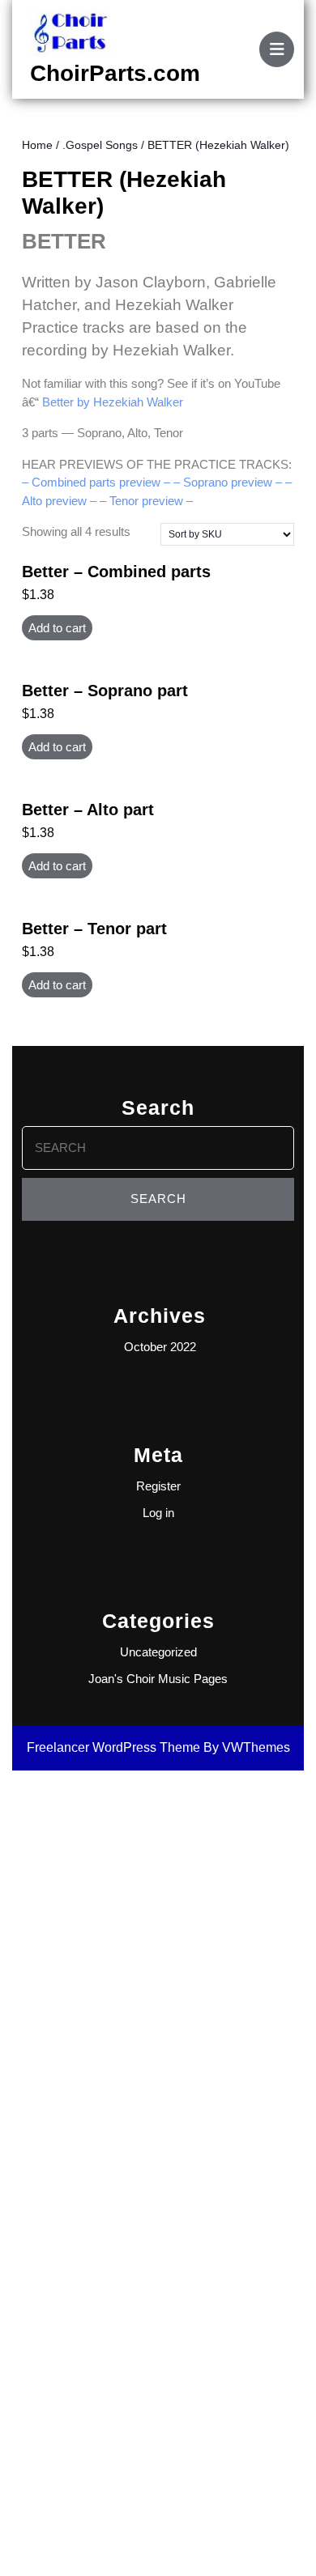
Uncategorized (158, 1652)
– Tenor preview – (146, 501)
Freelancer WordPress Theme (113, 1747)
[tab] (277, 49)
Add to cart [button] (57, 628)
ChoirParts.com (115, 73)
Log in (158, 1513)
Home (37, 145)
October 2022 (160, 1347)
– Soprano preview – (228, 482)
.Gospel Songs (100, 145)
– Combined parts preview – (96, 482)
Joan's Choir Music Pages (158, 1679)
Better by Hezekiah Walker (113, 402)
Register (158, 1486)
